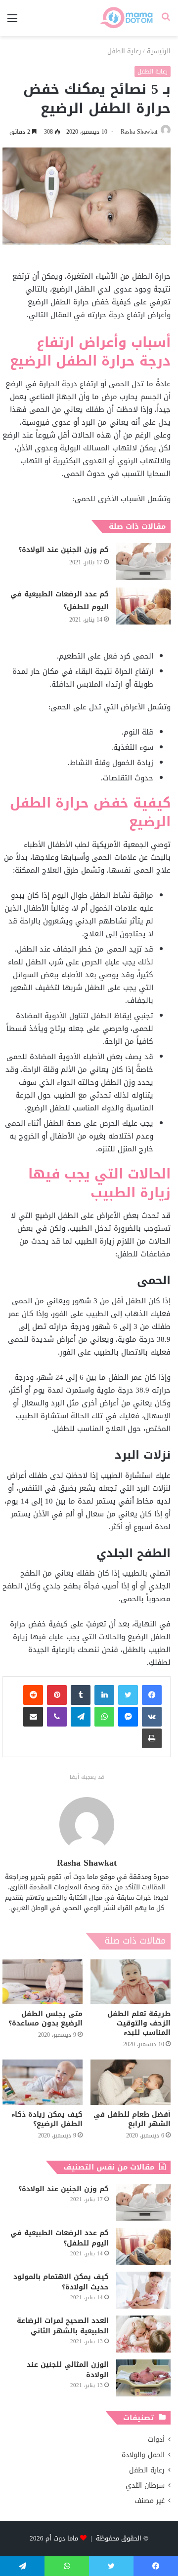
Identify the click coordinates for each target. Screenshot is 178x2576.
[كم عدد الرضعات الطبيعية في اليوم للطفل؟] (143, 606)
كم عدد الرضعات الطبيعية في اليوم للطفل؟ (60, 601)
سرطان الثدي (145, 2485)
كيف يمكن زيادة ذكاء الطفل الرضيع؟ (47, 2119)
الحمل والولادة (143, 2455)
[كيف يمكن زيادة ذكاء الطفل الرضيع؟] (43, 2082)
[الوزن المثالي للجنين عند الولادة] (143, 2378)
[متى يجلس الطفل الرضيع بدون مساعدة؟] (43, 1982)
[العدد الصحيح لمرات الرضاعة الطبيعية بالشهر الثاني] (143, 2334)
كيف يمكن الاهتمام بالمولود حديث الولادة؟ (61, 2282)
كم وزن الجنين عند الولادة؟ (64, 550)
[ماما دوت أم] (126, 18)
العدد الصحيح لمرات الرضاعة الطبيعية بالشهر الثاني (63, 2326)
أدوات (156, 2440)
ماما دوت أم (62, 2538)
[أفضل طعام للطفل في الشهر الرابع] (131, 2082)
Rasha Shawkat (139, 132)
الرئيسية (159, 51)
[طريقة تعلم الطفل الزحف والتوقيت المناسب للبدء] (131, 1982)
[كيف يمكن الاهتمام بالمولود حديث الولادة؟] (143, 2290)
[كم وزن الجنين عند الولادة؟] (143, 562)
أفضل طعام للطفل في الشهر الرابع (132, 2119)
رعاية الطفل (124, 51)
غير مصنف (150, 2501)
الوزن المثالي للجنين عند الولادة (68, 2370)
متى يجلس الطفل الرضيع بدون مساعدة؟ (45, 2019)
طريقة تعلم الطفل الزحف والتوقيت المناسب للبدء (139, 2023)
